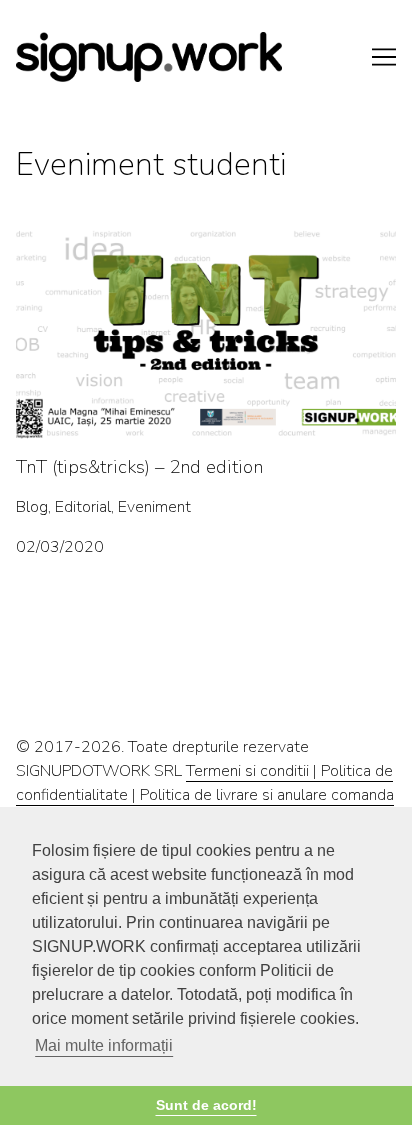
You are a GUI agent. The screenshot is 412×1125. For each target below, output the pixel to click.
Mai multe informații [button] (104, 1045)
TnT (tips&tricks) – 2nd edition (119, 239)
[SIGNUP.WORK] (206, 57)
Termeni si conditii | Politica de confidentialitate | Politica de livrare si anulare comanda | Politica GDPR (205, 795)
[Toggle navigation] (384, 57)
